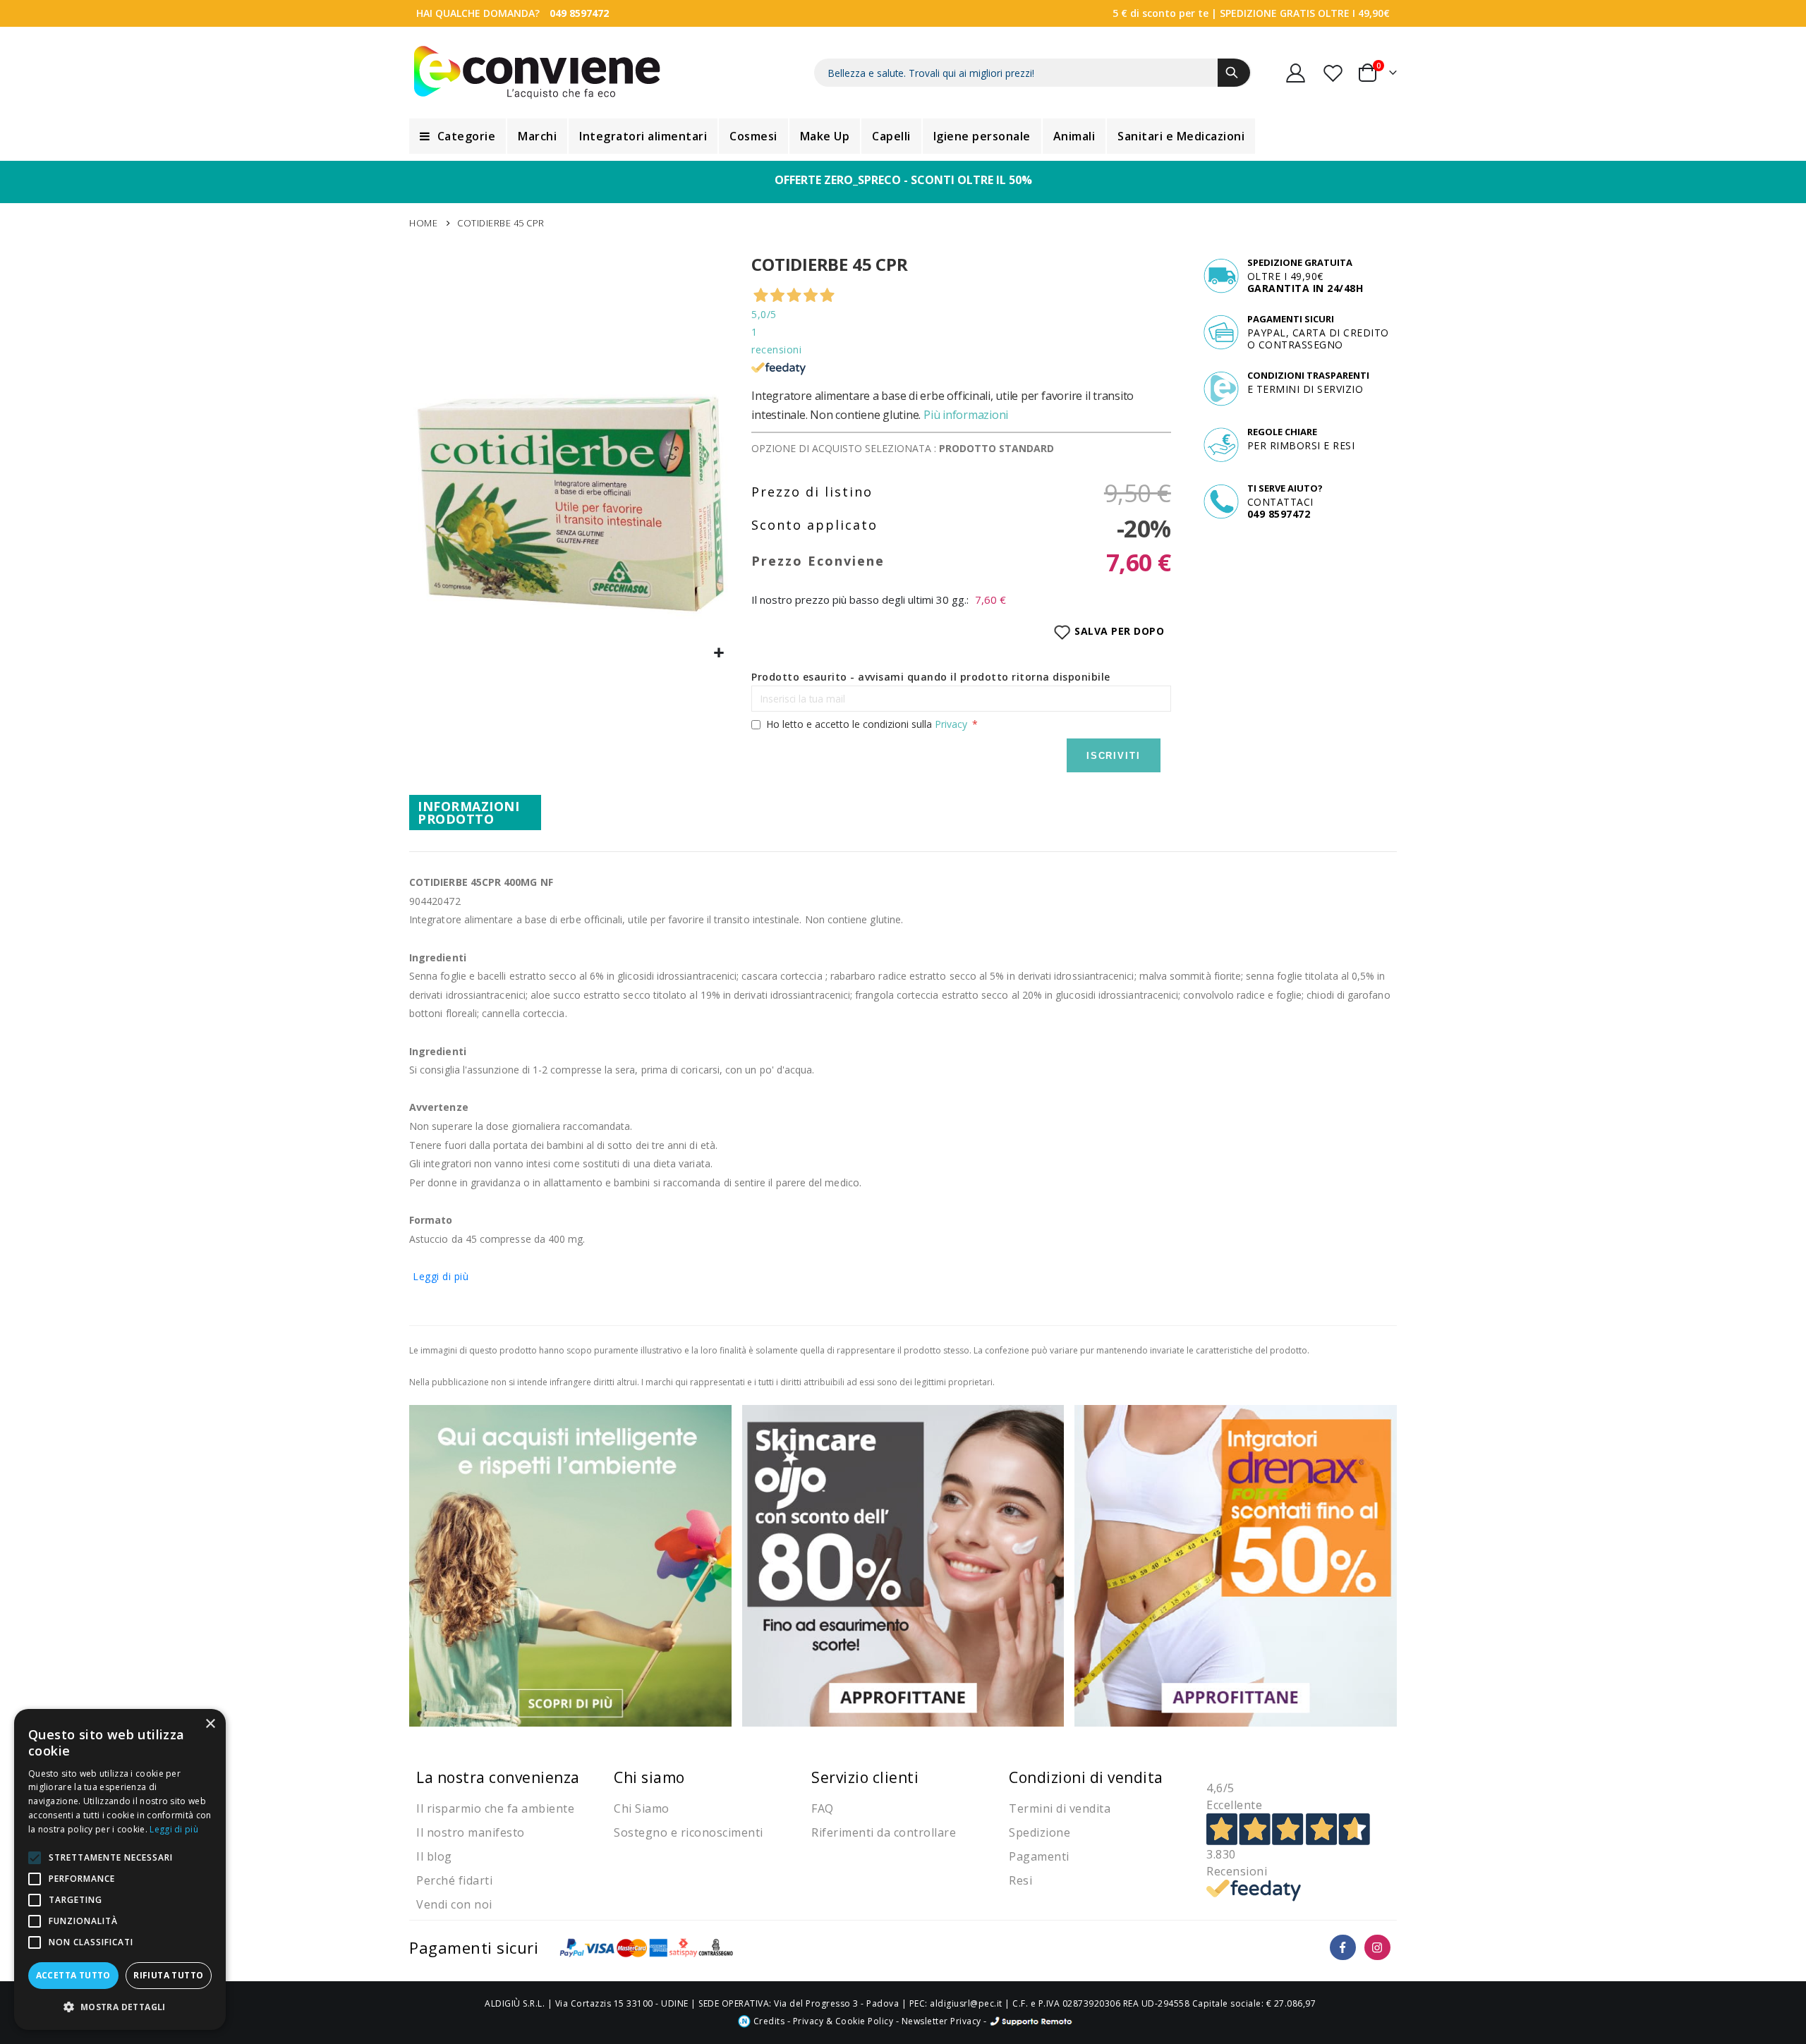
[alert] (120, 1869)
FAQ (823, 1808)
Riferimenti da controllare (884, 1832)
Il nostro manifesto (471, 1832)
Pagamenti (1039, 1856)
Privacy (951, 724)
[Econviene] (537, 73)
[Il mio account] (1296, 73)
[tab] (475, 813)
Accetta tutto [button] (73, 1975)
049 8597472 (579, 13)
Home (423, 223)
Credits (768, 2021)
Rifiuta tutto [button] (168, 1975)
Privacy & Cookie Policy (843, 2021)
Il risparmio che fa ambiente (495, 1808)
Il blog (434, 1856)
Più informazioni (966, 415)
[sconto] (903, 1565)
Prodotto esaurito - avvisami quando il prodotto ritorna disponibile (931, 677)
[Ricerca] (1234, 73)
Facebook (1343, 1948)
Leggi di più (441, 1276)
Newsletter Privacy (941, 2021)
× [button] (210, 1724)
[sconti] (1236, 1565)
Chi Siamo (642, 1808)
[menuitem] (457, 136)
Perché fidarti (454, 1880)
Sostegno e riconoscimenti (689, 1832)
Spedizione (1040, 1832)
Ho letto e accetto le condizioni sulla (867, 724)
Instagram (1377, 1948)
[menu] (903, 136)
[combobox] (1033, 73)
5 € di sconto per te (1160, 13)
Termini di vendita (1060, 1808)
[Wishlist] (1334, 73)
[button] (719, 653)
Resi (1020, 1880)
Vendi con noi (454, 1904)
